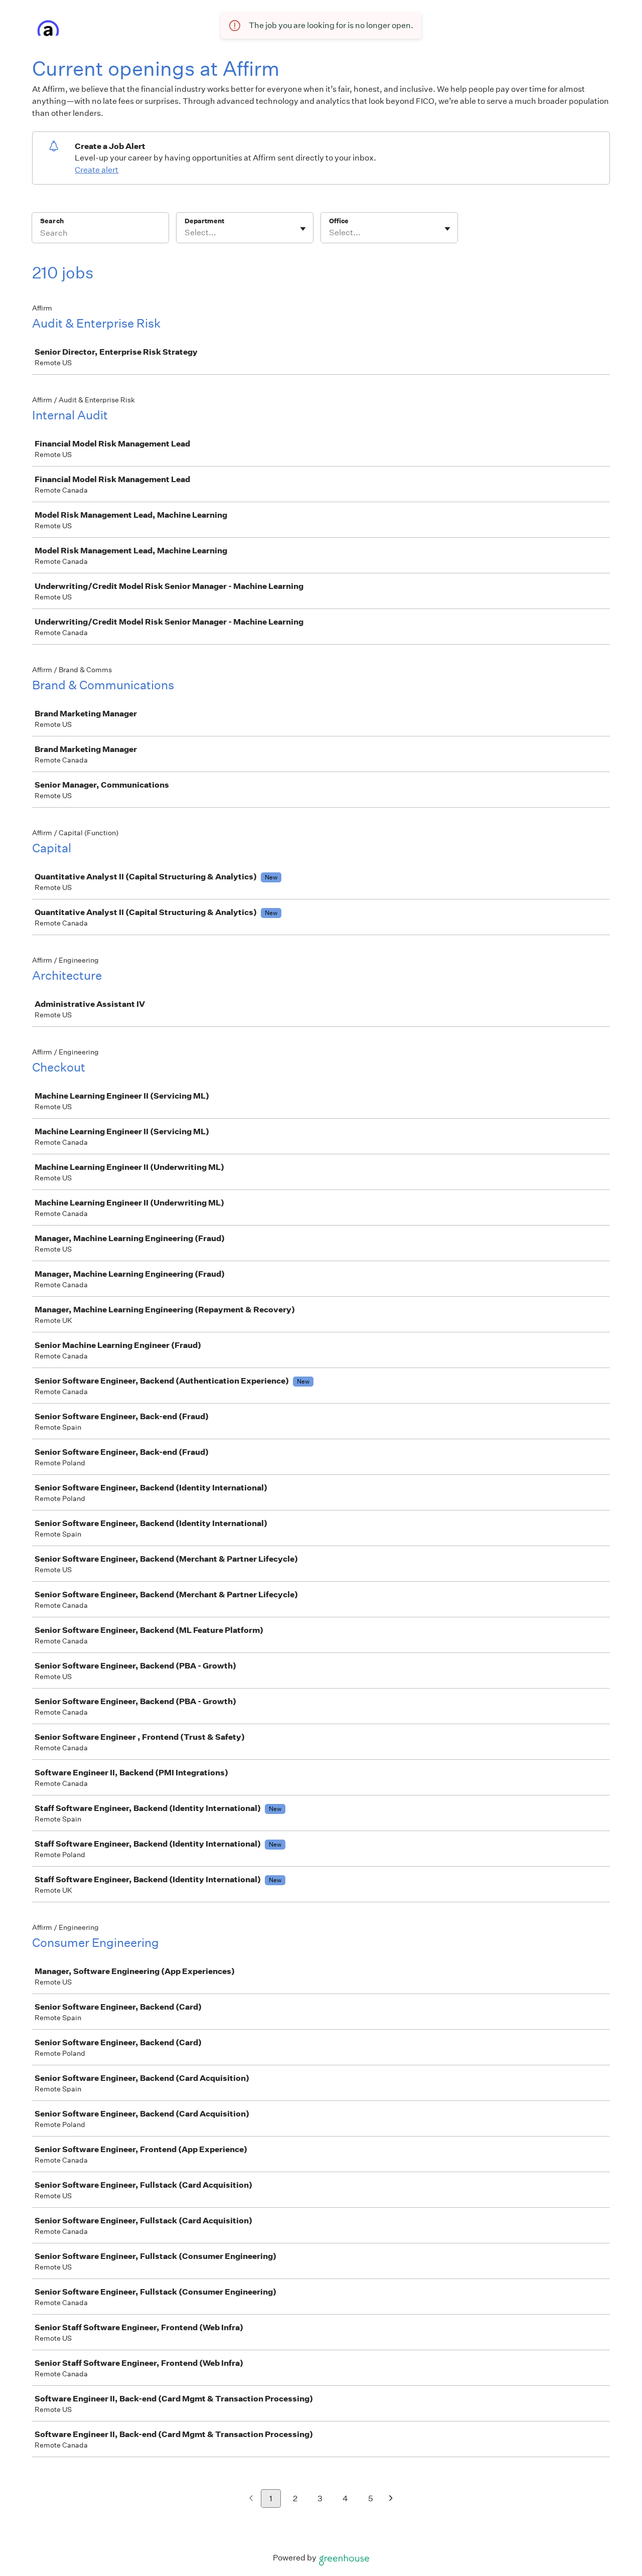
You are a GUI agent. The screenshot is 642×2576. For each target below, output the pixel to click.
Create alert (97, 170)
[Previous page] (251, 2499)
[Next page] (391, 2499)
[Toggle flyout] (303, 229)
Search (52, 221)
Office (339, 221)
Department (204, 221)
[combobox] (185, 233)
